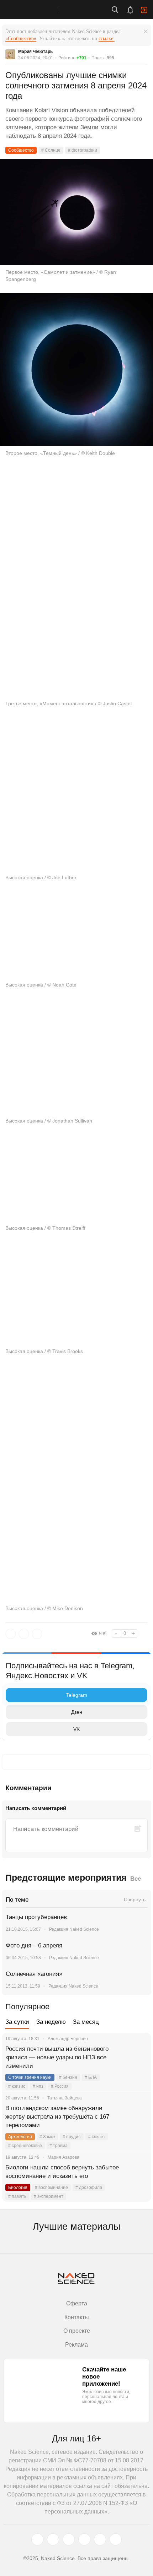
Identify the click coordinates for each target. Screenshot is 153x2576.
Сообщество (21, 150)
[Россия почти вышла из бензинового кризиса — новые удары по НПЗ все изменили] (137, 2058)
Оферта (77, 2303)
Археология (20, 2137)
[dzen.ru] (84, 2539)
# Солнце (51, 150)
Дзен (77, 1712)
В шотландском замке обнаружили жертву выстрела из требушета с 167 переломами (57, 2117)
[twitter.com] (37, 2539)
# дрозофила (89, 2188)
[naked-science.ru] (116, 2539)
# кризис (17, 2086)
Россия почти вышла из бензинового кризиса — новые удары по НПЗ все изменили (57, 2057)
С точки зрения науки (30, 2077)
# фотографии (83, 150)
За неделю (51, 2022)
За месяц (86, 2022)
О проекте (77, 2331)
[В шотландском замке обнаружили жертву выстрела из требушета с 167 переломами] (137, 2117)
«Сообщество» (21, 39)
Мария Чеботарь (35, 51)
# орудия (72, 2137)
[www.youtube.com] (69, 2539)
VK (76, 1729)
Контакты (77, 2317)
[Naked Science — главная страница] (37, 10)
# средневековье (25, 2146)
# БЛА (91, 2077)
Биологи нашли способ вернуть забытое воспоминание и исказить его (62, 2172)
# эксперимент (49, 2196)
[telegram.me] (100, 2539)
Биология (18, 2188)
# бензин (68, 2077)
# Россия (60, 2086)
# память (17, 2196)
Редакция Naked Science (74, 1929)
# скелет (97, 2137)
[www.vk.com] (53, 2539)
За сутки (17, 2022)
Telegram (77, 1695)
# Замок (47, 2137)
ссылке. (107, 39)
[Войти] (144, 10)
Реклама (76, 2345)
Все (136, 1879)
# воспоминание (51, 2188)
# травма (59, 2146)
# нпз (38, 2086)
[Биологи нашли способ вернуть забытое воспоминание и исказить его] (137, 2176)
